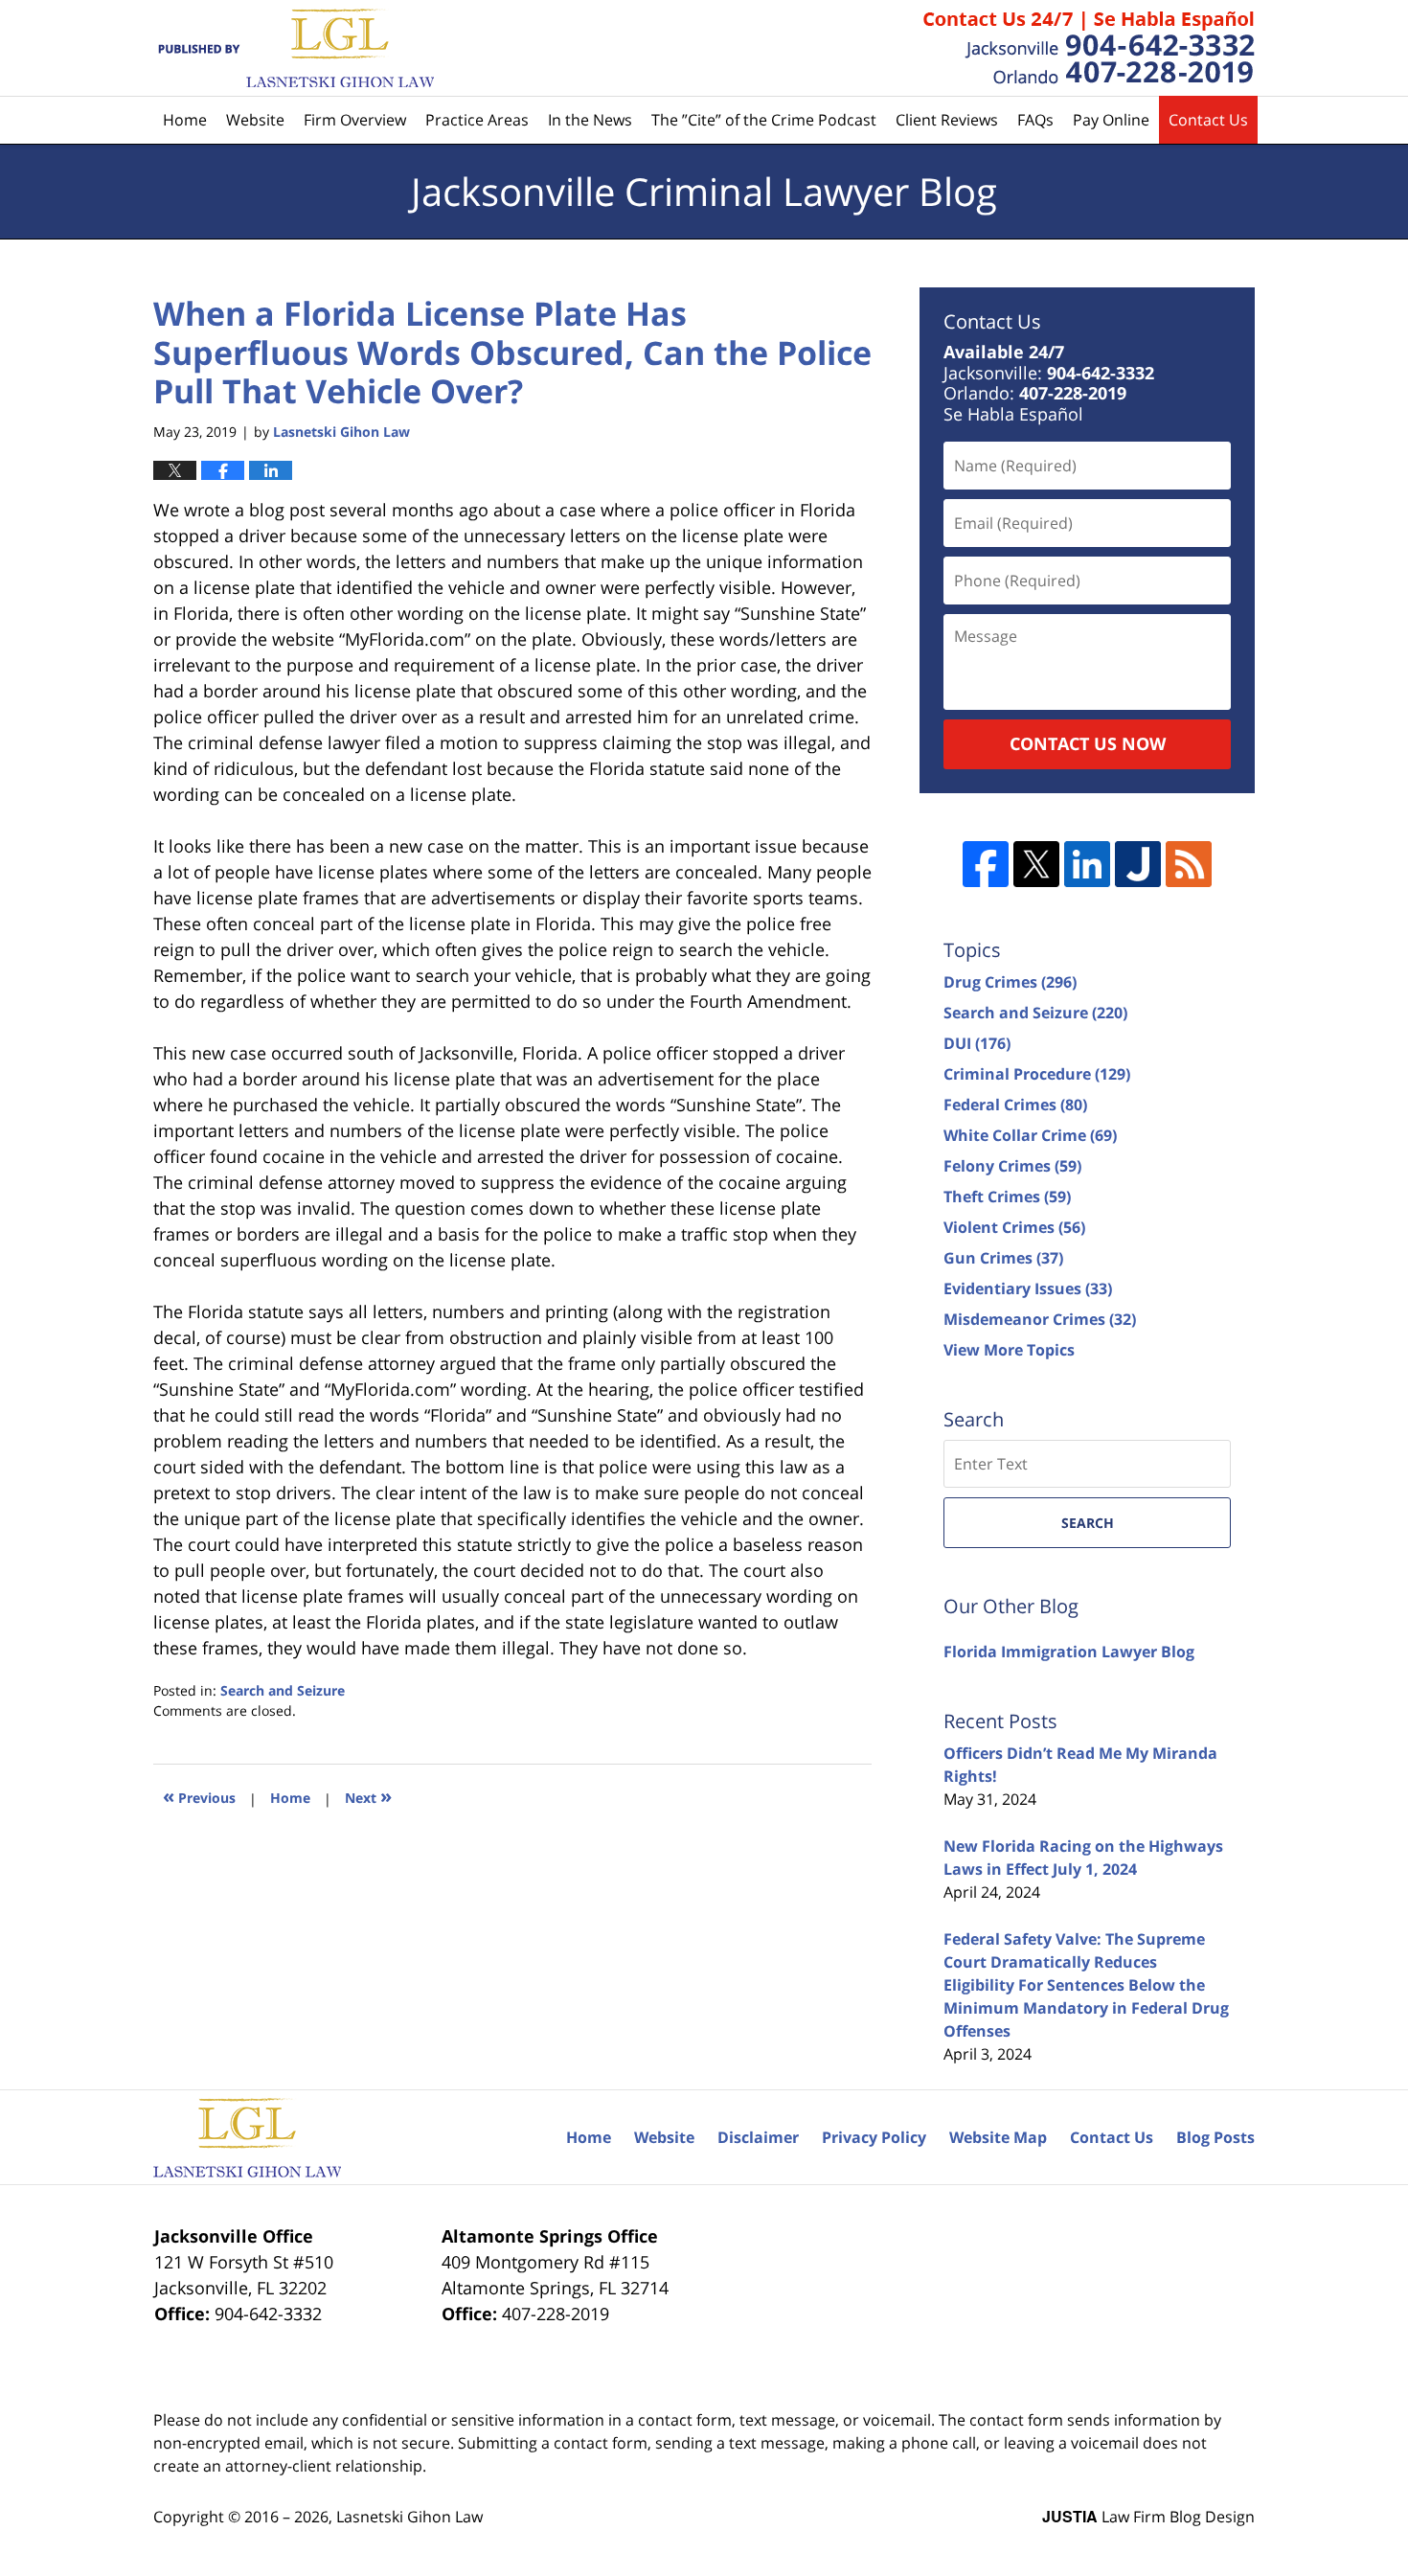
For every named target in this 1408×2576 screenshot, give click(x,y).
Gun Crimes (1003, 1258)
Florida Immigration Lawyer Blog (1069, 1652)
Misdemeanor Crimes (1040, 1319)
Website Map (998, 2137)
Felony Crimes (1012, 1166)
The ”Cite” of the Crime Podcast (764, 120)
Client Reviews (947, 120)
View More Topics (1009, 1350)
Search (1088, 1523)
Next (368, 1796)
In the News (590, 120)
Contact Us (1208, 120)
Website (255, 120)
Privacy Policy (874, 2137)
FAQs (1035, 120)
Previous (199, 1796)
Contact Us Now (1088, 743)
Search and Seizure (283, 1690)
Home (185, 120)
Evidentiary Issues (1028, 1288)
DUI (977, 1043)
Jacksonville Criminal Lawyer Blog (294, 48)
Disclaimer (758, 2137)
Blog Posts (1215, 2137)
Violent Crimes (1014, 1227)
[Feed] (1189, 864)
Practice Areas (477, 120)
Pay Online (1111, 120)
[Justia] (1138, 864)
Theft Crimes (1007, 1197)
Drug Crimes (1010, 982)
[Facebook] (986, 864)
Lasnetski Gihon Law (409, 2517)
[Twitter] (1036, 864)
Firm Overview (355, 120)
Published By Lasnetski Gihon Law (1089, 48)
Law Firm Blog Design (1148, 2517)
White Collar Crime (1030, 1135)
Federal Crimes (1015, 1105)
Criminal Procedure (1037, 1074)
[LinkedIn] (1087, 864)
